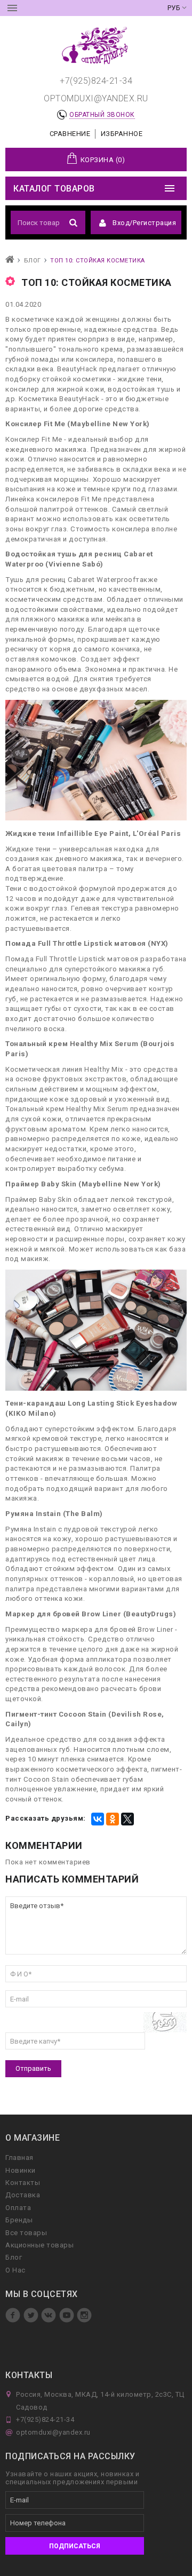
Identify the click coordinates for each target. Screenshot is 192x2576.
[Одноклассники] (113, 1819)
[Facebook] (14, 2320)
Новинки (21, 2170)
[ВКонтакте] (98, 1819)
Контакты (23, 2183)
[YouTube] (68, 2320)
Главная (19, 2158)
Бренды (19, 2220)
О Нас (15, 2270)
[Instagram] (84, 2320)
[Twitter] (32, 2320)
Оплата (18, 2208)
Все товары (26, 2233)
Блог (14, 2257)
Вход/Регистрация (144, 223)
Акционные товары (39, 2245)
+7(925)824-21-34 (96, 81)
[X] (127, 1819)
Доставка (23, 2195)
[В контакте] (50, 2320)
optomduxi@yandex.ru (96, 98)
